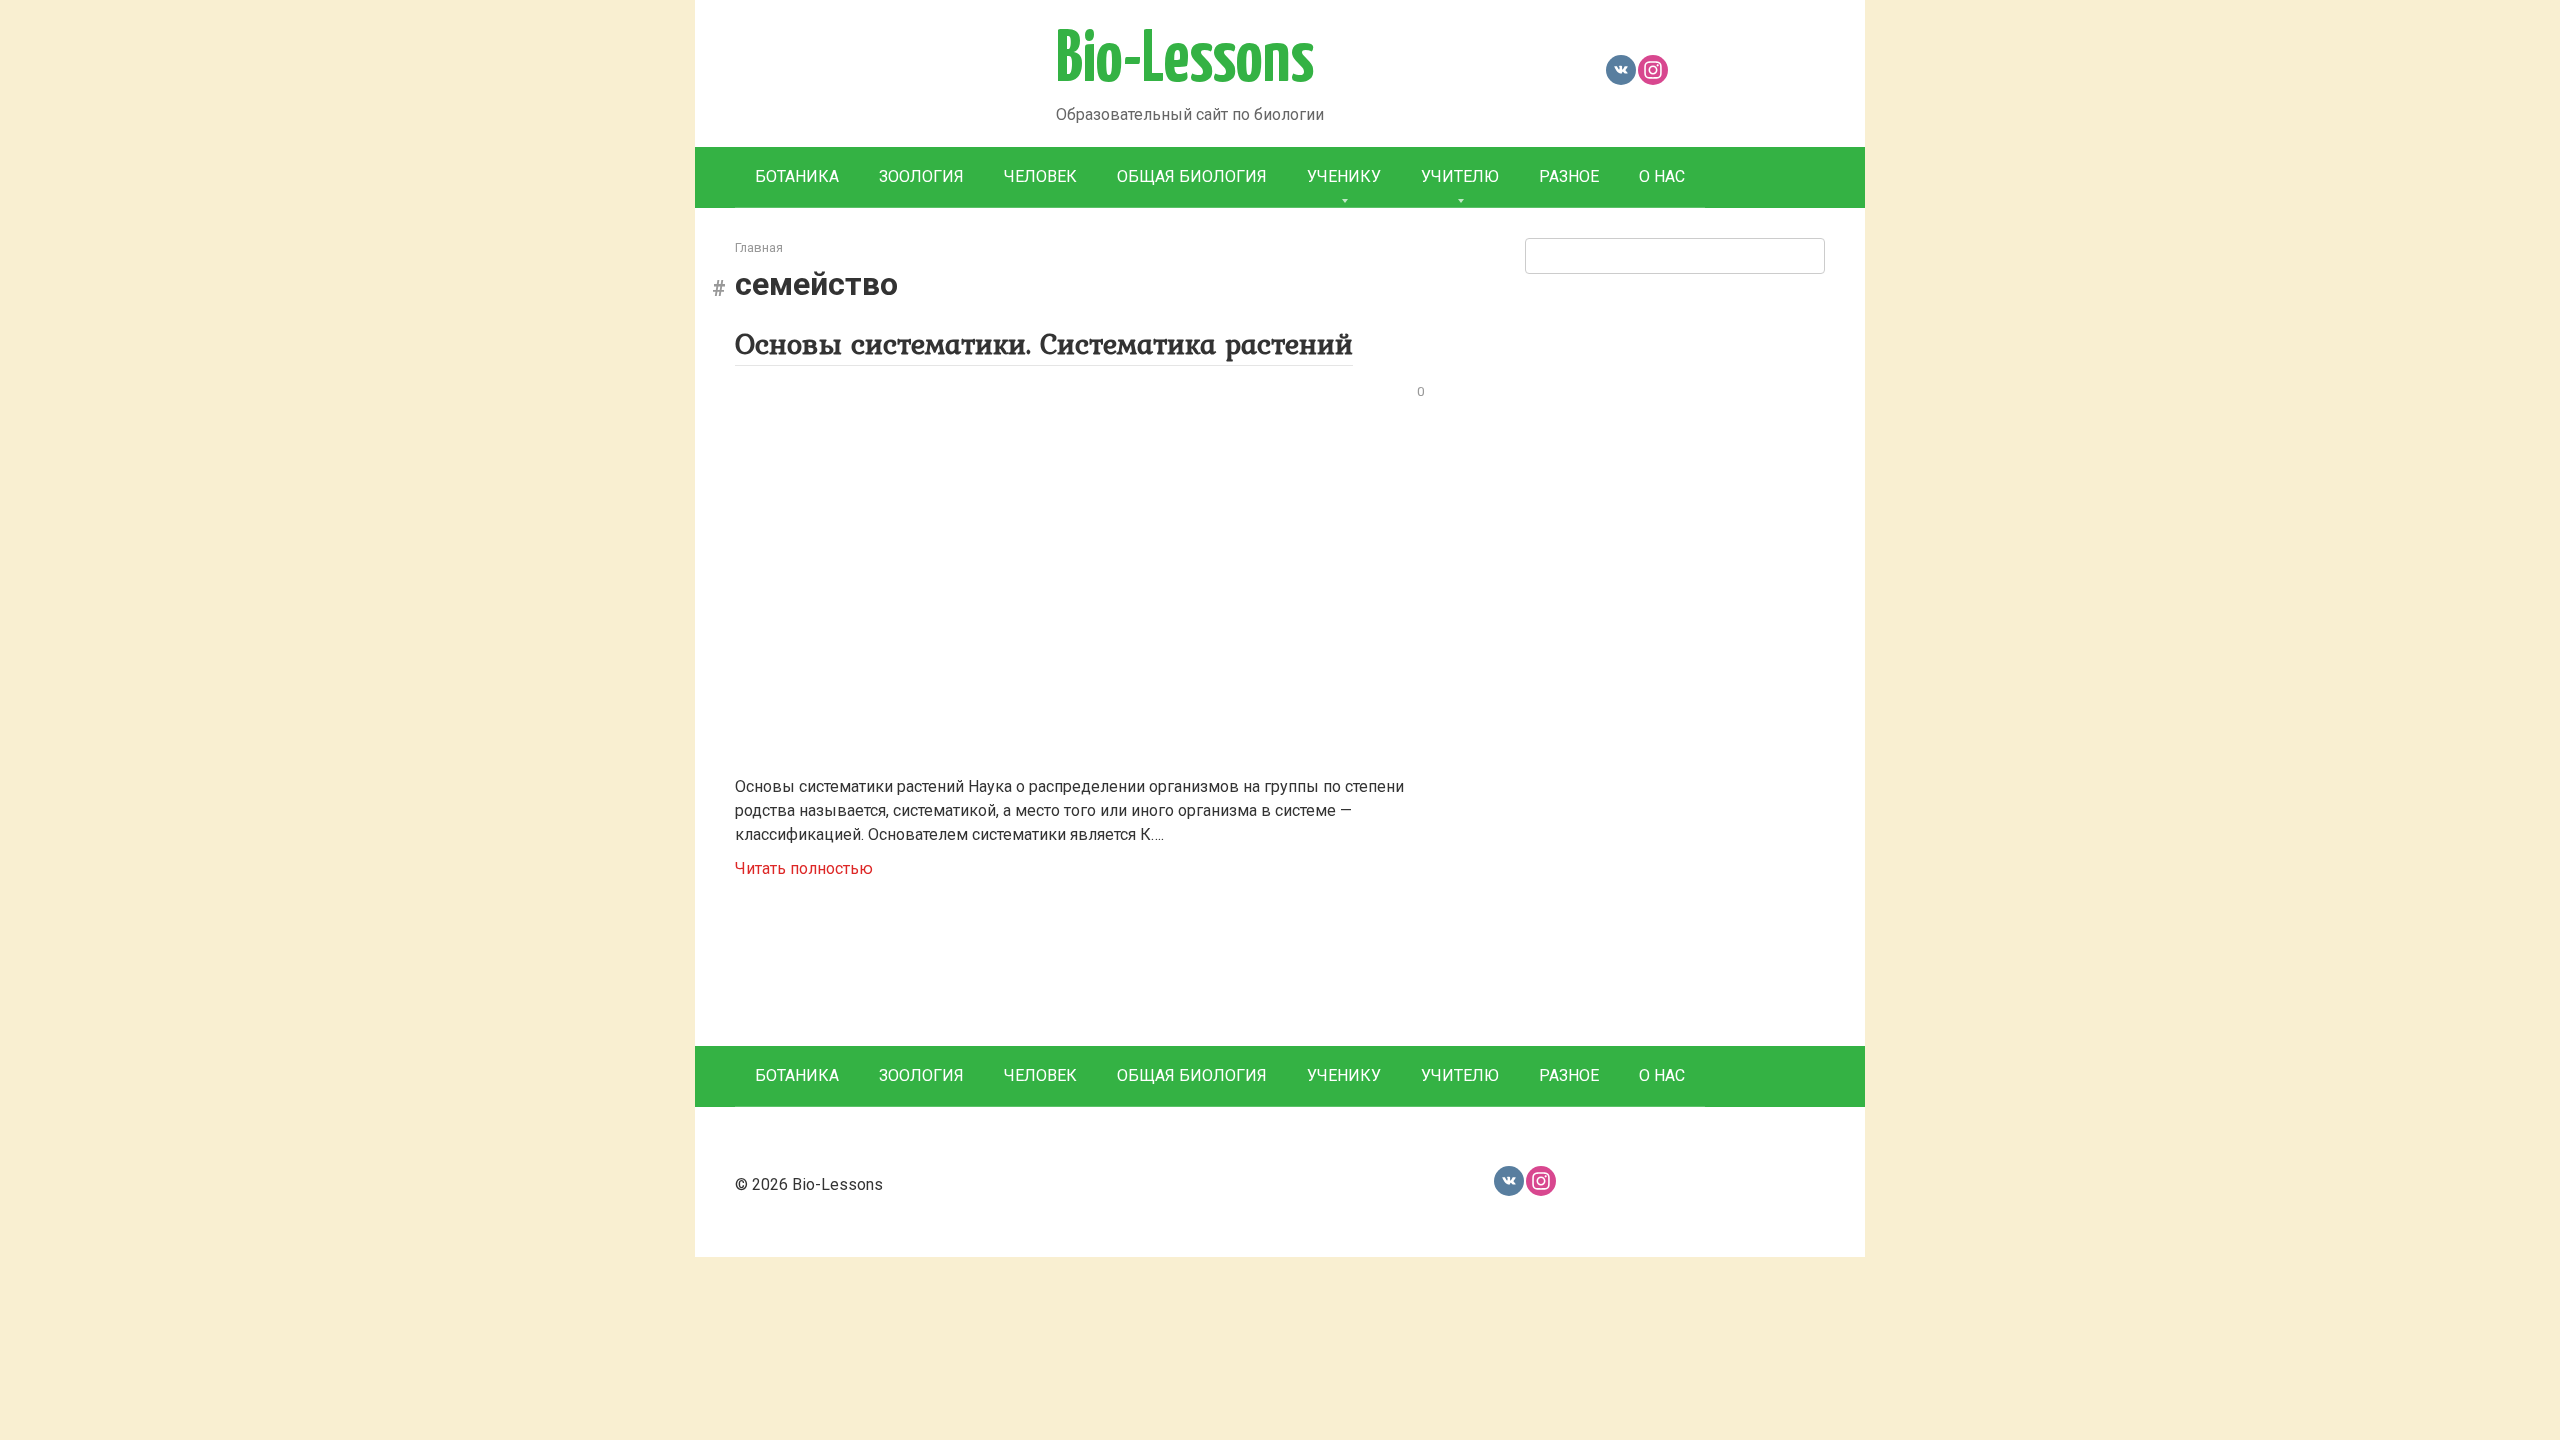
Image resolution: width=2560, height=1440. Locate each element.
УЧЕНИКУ (1344, 176)
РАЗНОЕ (1569, 176)
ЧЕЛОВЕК (1040, 176)
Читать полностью (804, 868)
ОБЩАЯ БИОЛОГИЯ (1192, 176)
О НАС (1662, 176)
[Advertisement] (1675, 657)
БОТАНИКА (797, 176)
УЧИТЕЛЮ (1460, 176)
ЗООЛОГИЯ (921, 176)
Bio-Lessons (1185, 61)
